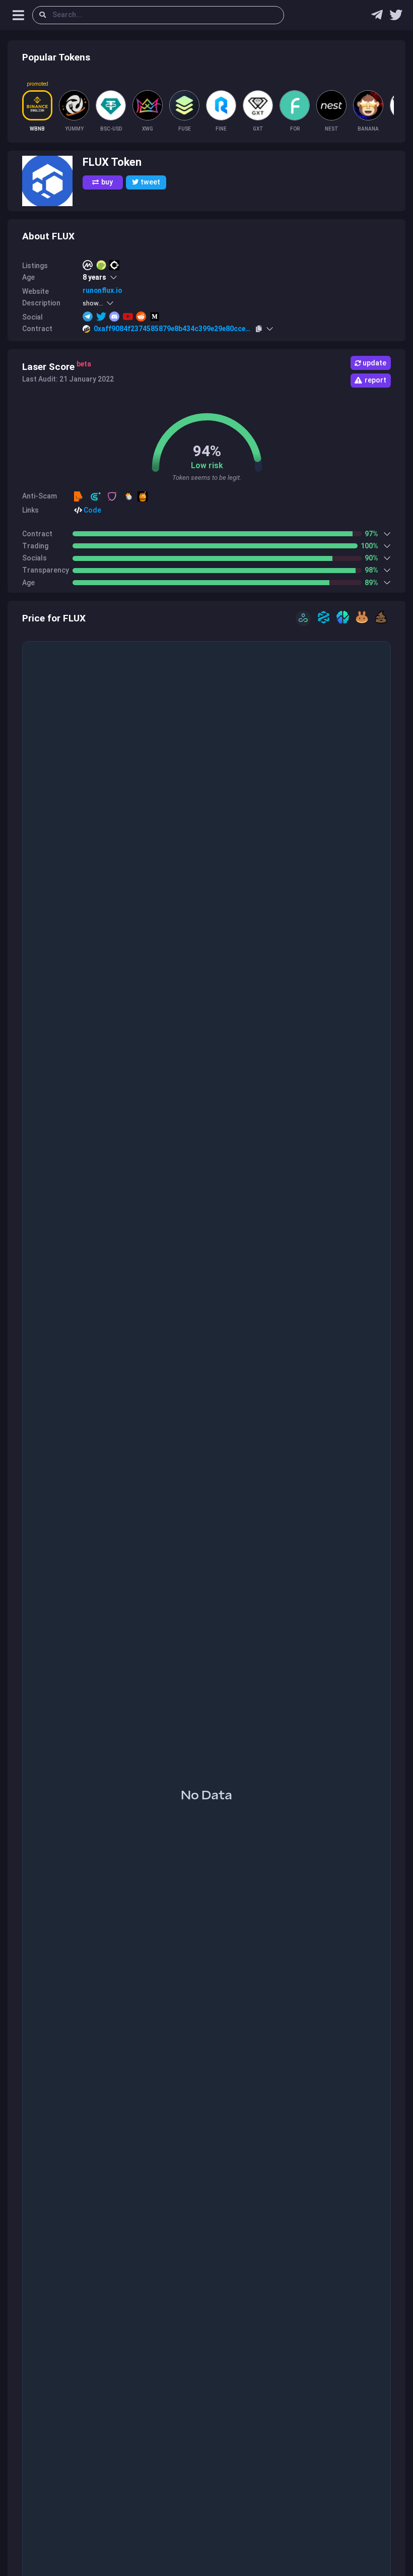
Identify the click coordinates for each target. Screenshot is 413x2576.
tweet (150, 182)
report (375, 380)
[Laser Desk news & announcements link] (396, 17)
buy (107, 182)
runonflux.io (102, 290)
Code (92, 510)
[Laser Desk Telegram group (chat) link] (377, 17)
